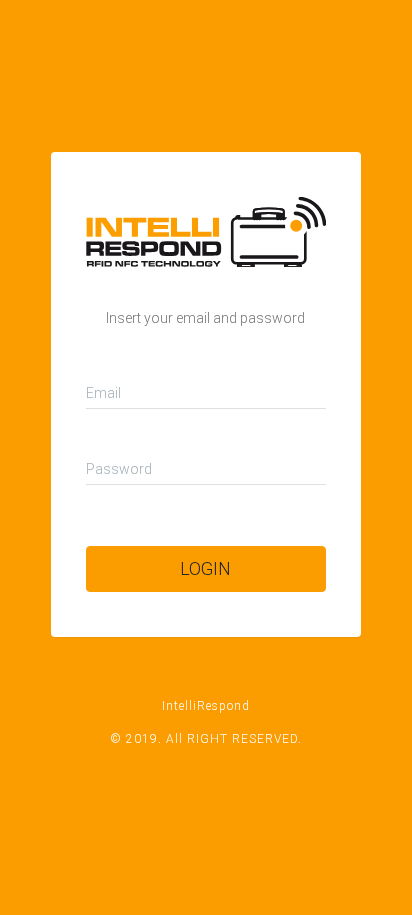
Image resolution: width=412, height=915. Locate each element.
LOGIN (205, 568)
